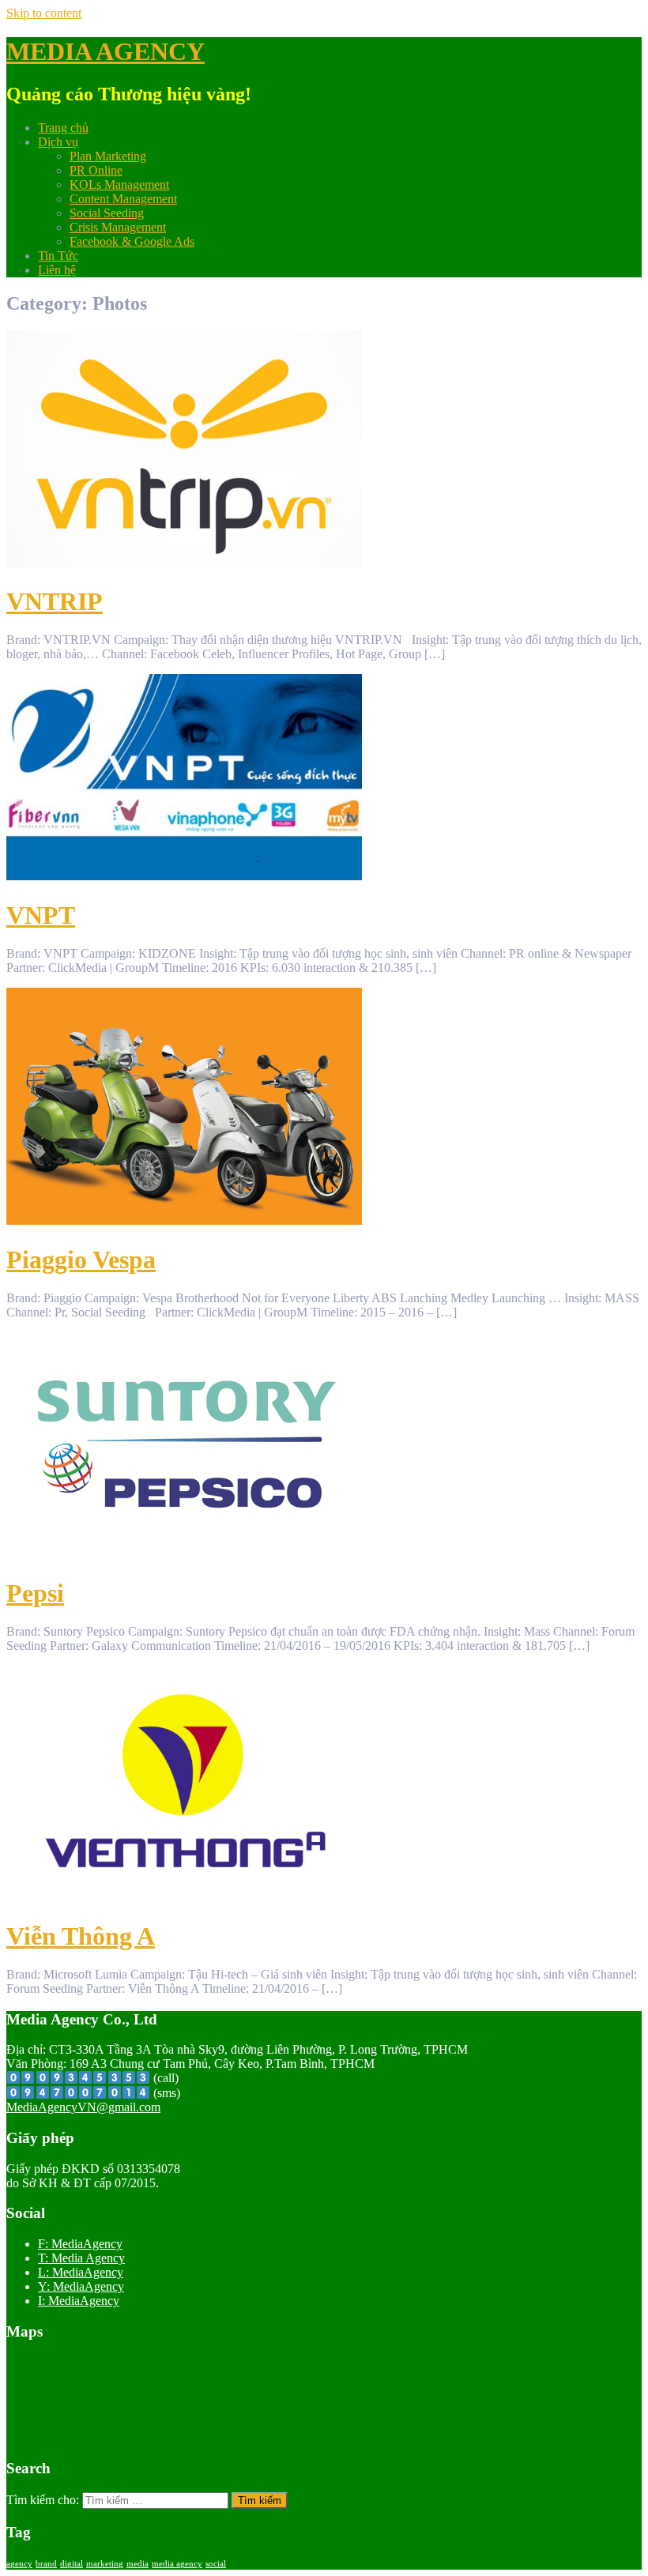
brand (46, 2564)
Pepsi (35, 1593)
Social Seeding (107, 213)
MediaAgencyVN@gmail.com (83, 2107)
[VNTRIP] (184, 563)
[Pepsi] (184, 1554)
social (216, 2564)
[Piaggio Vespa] (184, 1220)
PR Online (96, 170)
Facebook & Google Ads (132, 241)
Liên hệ (57, 270)
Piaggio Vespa (81, 1260)
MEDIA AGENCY (105, 51)
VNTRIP (55, 601)
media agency (177, 2564)
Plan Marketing (108, 156)
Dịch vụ (58, 142)
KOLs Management (119, 185)
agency (19, 2564)
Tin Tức (58, 256)
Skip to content (44, 13)
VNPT (41, 915)
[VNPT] (184, 876)
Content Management (123, 199)
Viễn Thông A (81, 1936)
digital (72, 2564)
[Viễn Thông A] (184, 1897)
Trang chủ (63, 128)
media (138, 2564)
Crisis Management (118, 227)
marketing (105, 2564)
